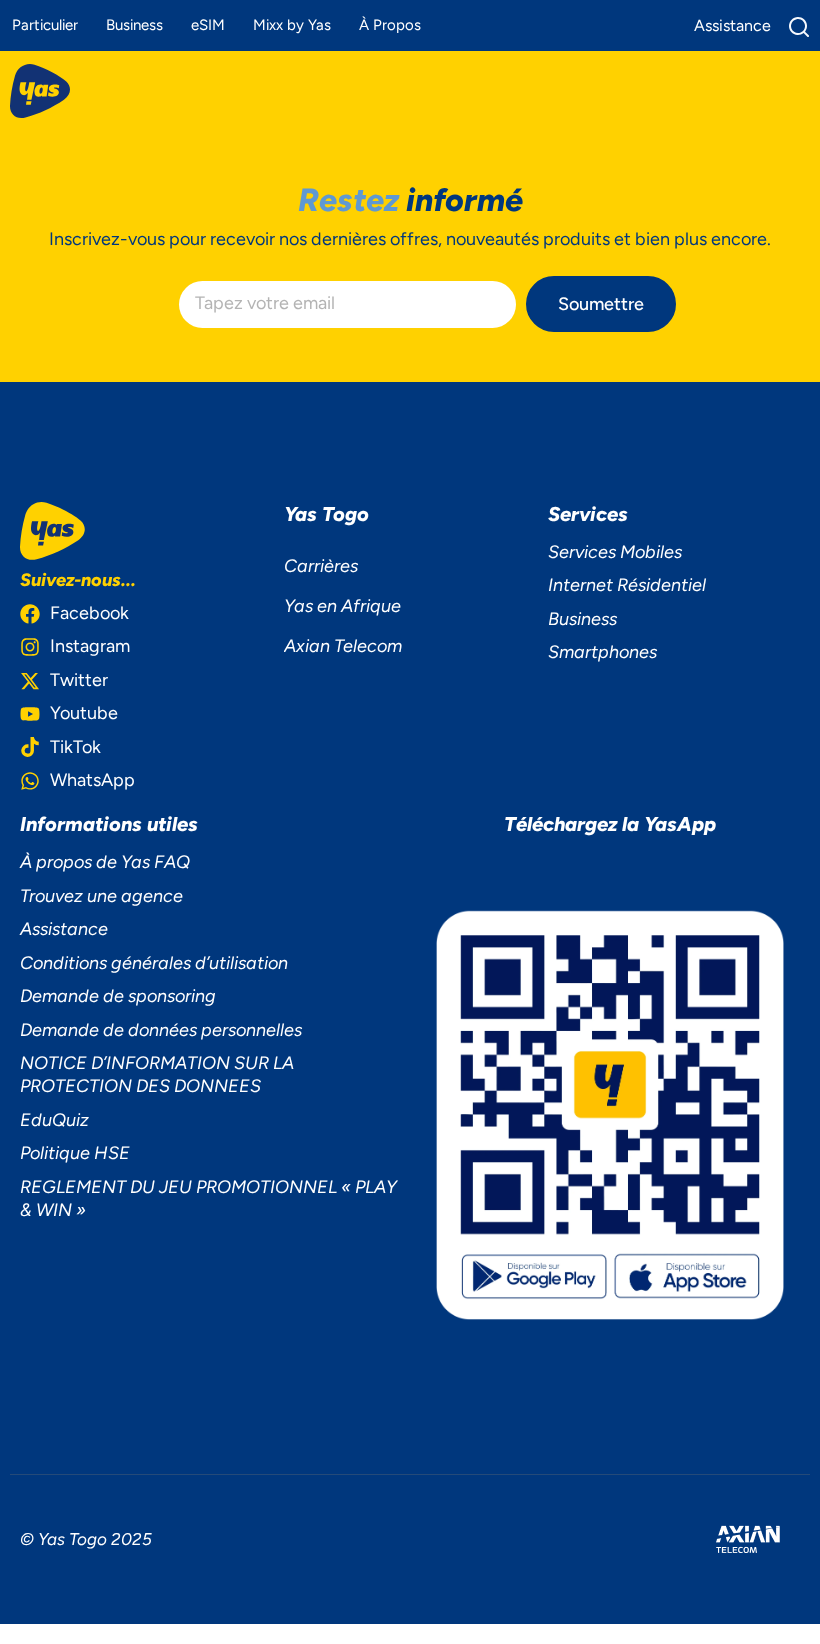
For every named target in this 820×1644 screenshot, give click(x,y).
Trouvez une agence (101, 896)
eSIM (208, 25)
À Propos (390, 25)
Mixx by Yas (292, 25)
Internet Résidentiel (627, 585)
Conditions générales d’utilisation (154, 963)
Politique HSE (75, 1153)
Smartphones (602, 652)
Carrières (321, 566)
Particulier (45, 25)
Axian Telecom (343, 646)
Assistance (64, 929)
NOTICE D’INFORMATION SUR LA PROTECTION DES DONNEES (157, 1074)
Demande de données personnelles (161, 1030)
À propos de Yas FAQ (105, 862)
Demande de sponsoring (118, 996)
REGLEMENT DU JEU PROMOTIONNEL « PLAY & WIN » (208, 1198)
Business (134, 25)
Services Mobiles (615, 552)
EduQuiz (54, 1120)
